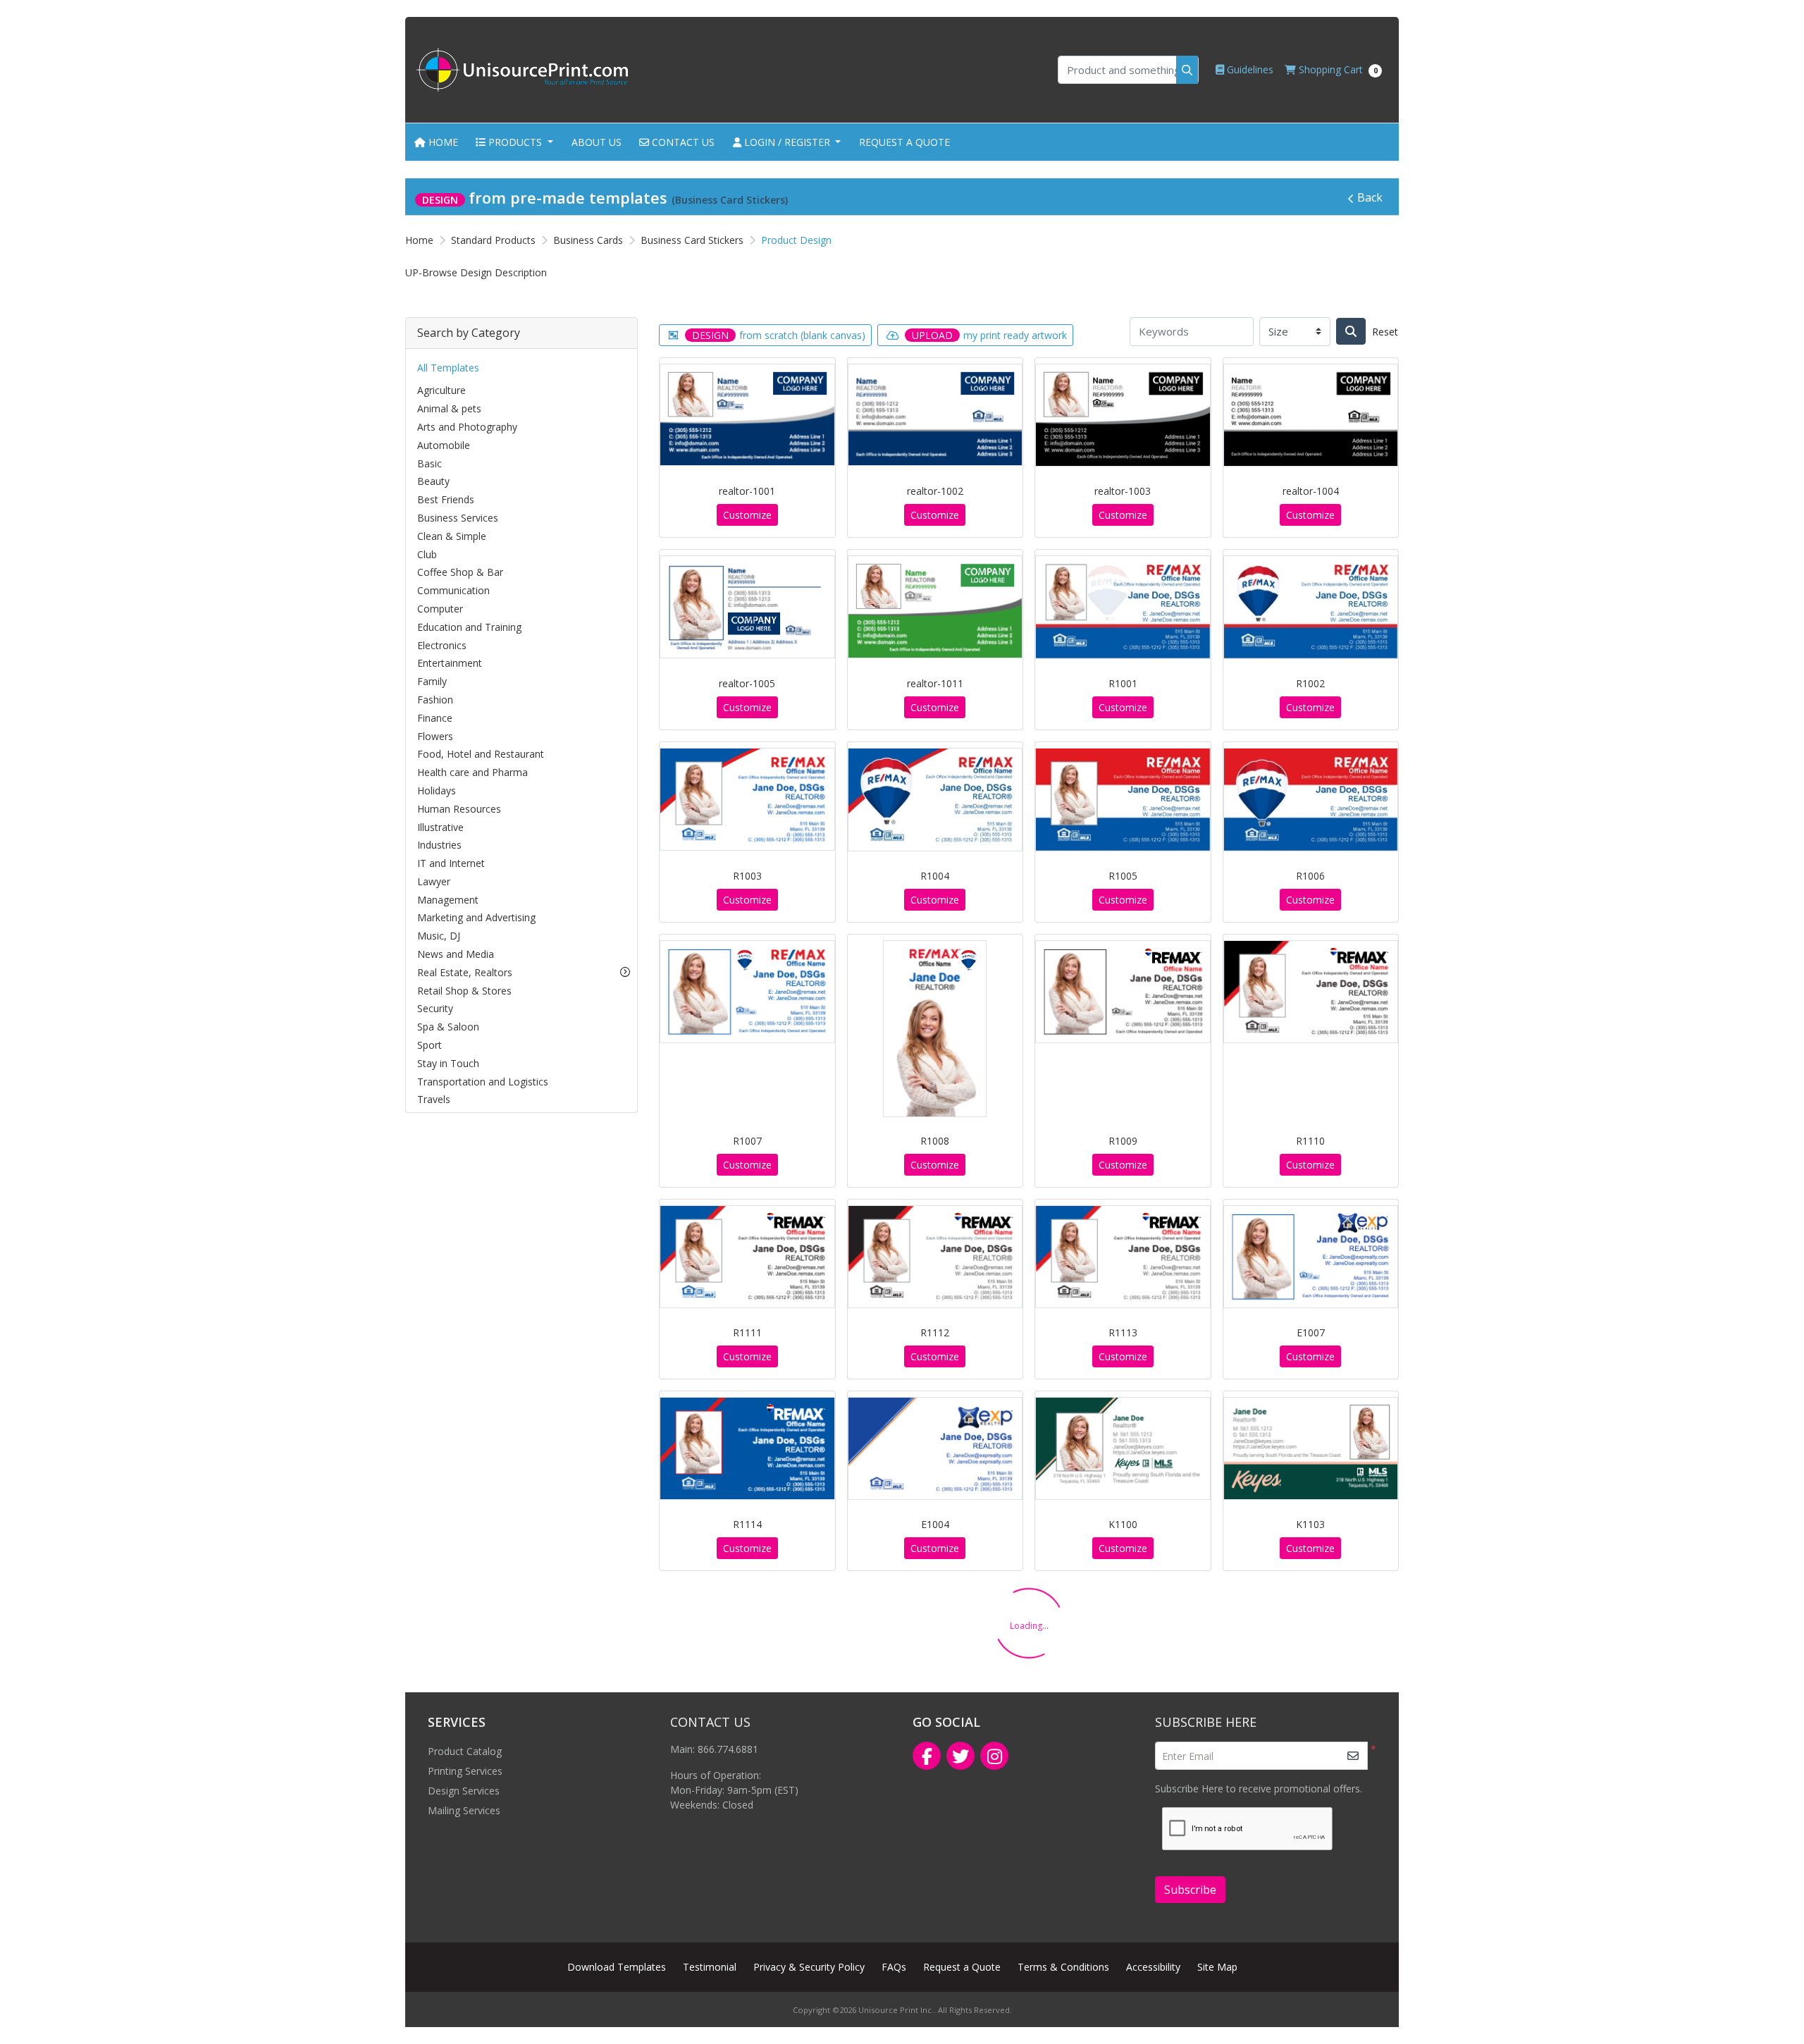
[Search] (1351, 331)
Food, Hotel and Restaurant (481, 754)
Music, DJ (439, 936)
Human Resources (459, 809)
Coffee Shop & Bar (460, 572)
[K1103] (1311, 1448)
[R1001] (1123, 607)
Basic (430, 463)
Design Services (464, 1791)
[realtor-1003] (1123, 415)
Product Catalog (465, 1751)
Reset (1385, 332)
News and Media (456, 954)
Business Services (458, 518)
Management (448, 900)
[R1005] (1123, 800)
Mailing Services (464, 1810)
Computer (440, 609)
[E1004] (935, 1448)
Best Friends (446, 499)
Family (432, 681)
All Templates (448, 368)
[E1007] (1311, 1257)
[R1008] (935, 1028)
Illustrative (440, 827)
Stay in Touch (448, 1063)
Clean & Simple (452, 536)
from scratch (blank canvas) (779, 335)
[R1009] (1123, 992)
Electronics (442, 645)
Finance (435, 718)
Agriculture (441, 390)
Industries (439, 845)
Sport (430, 1045)
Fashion (435, 700)
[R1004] (935, 800)
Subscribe (1190, 1890)
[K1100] (1123, 1448)
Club (427, 554)
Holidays (437, 790)
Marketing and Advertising (476, 917)
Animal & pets (449, 408)
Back (1370, 197)
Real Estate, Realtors (465, 972)
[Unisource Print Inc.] (522, 70)
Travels (434, 1099)
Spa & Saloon (448, 1027)
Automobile (444, 445)
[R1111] (747, 1257)
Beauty (433, 481)
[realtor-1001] (747, 415)
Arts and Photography (467, 427)
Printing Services (465, 1771)
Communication (453, 590)
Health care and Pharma (472, 772)
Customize (747, 515)
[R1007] (747, 992)
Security (435, 1008)
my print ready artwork (989, 335)
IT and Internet (451, 863)
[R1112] (935, 1257)
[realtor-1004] (1311, 415)
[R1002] (1311, 607)
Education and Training (469, 627)
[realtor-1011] (935, 607)
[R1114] (747, 1448)
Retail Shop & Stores (464, 991)
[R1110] (1311, 992)
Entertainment (450, 663)
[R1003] (747, 799)
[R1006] (1311, 800)
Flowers (435, 736)
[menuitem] (436, 142)
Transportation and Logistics (483, 1082)
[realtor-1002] (935, 415)
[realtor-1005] (747, 607)
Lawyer (434, 881)
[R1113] (1123, 1257)
